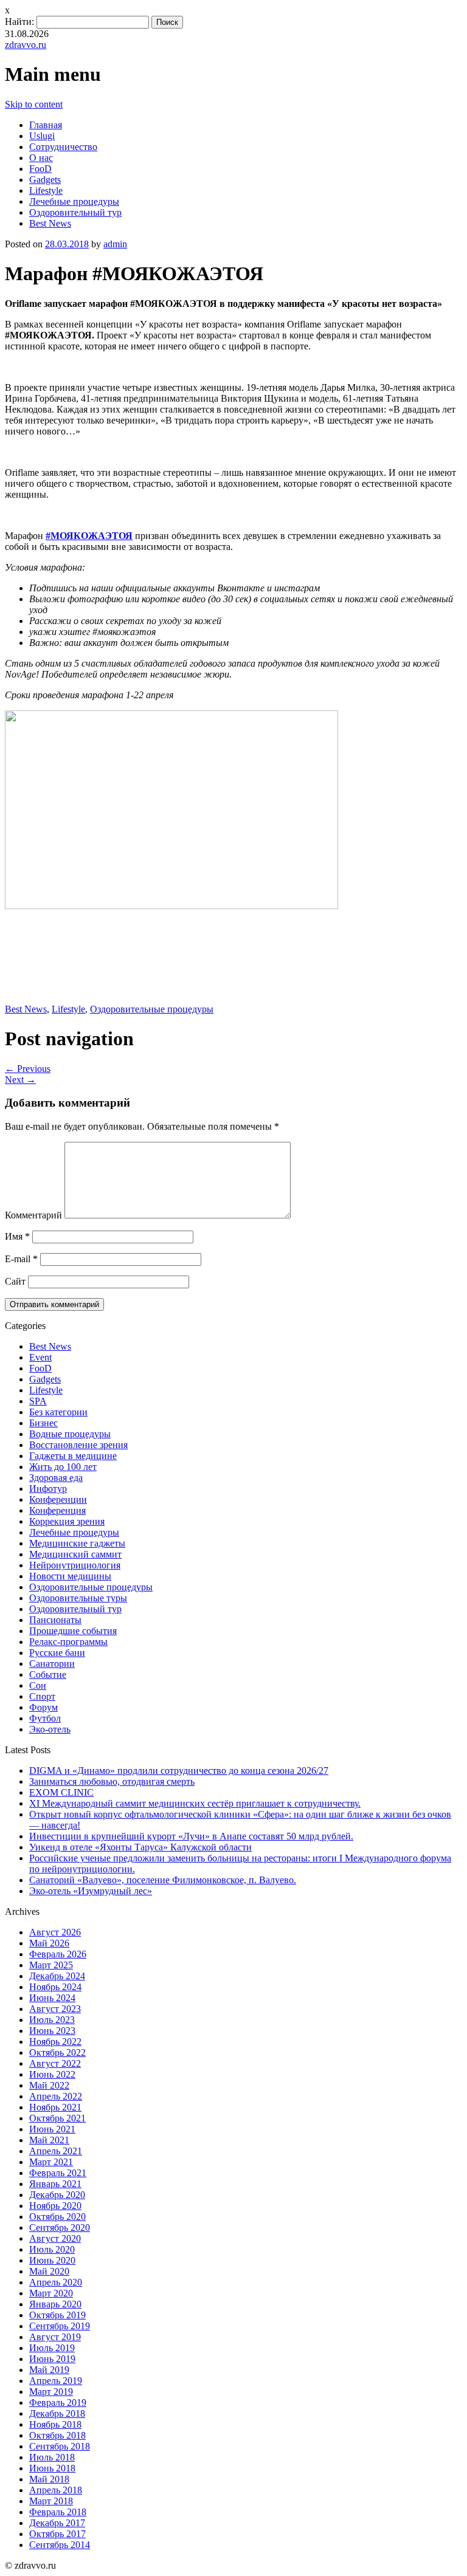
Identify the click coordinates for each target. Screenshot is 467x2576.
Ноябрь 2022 (55, 2042)
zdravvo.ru (26, 45)
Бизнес (43, 1423)
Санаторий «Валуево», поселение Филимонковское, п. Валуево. (163, 1880)
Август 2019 (55, 2337)
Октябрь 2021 (57, 2118)
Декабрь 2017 (57, 2523)
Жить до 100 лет (63, 1467)
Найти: (19, 22)
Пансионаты (55, 1620)
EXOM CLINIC (61, 1792)
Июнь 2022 (52, 2074)
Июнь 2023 (52, 2031)
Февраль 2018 (58, 2512)
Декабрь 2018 (57, 2413)
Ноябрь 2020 (55, 2206)
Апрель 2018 (56, 2490)
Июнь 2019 (52, 2359)
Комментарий (33, 1215)
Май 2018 (49, 2479)
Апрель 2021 (56, 2151)
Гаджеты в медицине (73, 1456)
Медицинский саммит (75, 1554)
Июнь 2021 (52, 2129)
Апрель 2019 (56, 2381)
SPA (38, 1401)
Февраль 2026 (58, 1954)
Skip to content (34, 104)
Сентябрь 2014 (60, 2545)
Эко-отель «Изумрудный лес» (91, 1891)
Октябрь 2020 (57, 2217)
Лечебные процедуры (74, 201)
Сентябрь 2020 (60, 2227)
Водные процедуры (70, 1434)
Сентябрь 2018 (60, 2446)
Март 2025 (51, 1965)
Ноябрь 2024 (55, 1987)
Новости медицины (70, 1576)
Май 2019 (49, 2370)
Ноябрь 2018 (55, 2424)
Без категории (58, 1412)
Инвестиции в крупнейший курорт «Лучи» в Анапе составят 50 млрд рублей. (191, 1836)
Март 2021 (51, 2162)
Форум (43, 1707)
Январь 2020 (55, 2304)
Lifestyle (46, 191)
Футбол (45, 1718)
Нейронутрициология (75, 1565)
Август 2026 (55, 1932)
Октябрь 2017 (57, 2534)
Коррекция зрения (67, 1521)
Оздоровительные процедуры (152, 1009)
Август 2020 (55, 2238)
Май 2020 (49, 2271)
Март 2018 (51, 2501)
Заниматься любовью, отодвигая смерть (112, 1781)
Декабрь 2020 (57, 2195)
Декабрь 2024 (57, 1976)
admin (115, 244)
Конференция (57, 1510)
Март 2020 (51, 2293)
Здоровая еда (56, 1478)
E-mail (21, 1259)
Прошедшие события (73, 1631)
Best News (50, 223)
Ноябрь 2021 (55, 2107)
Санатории (52, 1664)
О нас (41, 158)
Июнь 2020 (52, 2260)
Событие (48, 1674)
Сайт (15, 1281)
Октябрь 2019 (57, 2315)
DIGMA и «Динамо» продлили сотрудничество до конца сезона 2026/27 (179, 1771)
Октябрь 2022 (57, 2052)
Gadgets (45, 180)
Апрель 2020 (56, 2282)
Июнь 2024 (52, 1998)
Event (40, 1357)
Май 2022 (49, 2085)
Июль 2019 (52, 2348)
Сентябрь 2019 (60, 2326)
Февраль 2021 (58, 2173)
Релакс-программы (68, 1642)
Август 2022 (55, 2063)
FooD (40, 169)
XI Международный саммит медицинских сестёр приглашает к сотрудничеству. (195, 1803)
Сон (38, 1685)
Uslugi (42, 136)
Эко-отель (50, 1729)
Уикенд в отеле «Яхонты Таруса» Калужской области (140, 1847)
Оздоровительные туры (78, 1598)
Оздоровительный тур (75, 212)
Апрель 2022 (56, 2096)
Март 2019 (51, 2392)
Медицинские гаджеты (77, 1543)
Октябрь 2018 (57, 2435)
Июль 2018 (52, 2457)
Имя (17, 1236)
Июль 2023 (52, 2020)
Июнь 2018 (52, 2468)
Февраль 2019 (58, 2403)
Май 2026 (49, 1943)
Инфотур (48, 1489)
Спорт (42, 1696)
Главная (46, 125)
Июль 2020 (52, 2249)
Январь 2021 (55, 2184)
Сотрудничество (63, 147)
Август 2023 (55, 2009)
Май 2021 (49, 2140)
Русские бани (57, 1653)
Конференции (58, 1499)
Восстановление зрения (78, 1445)
